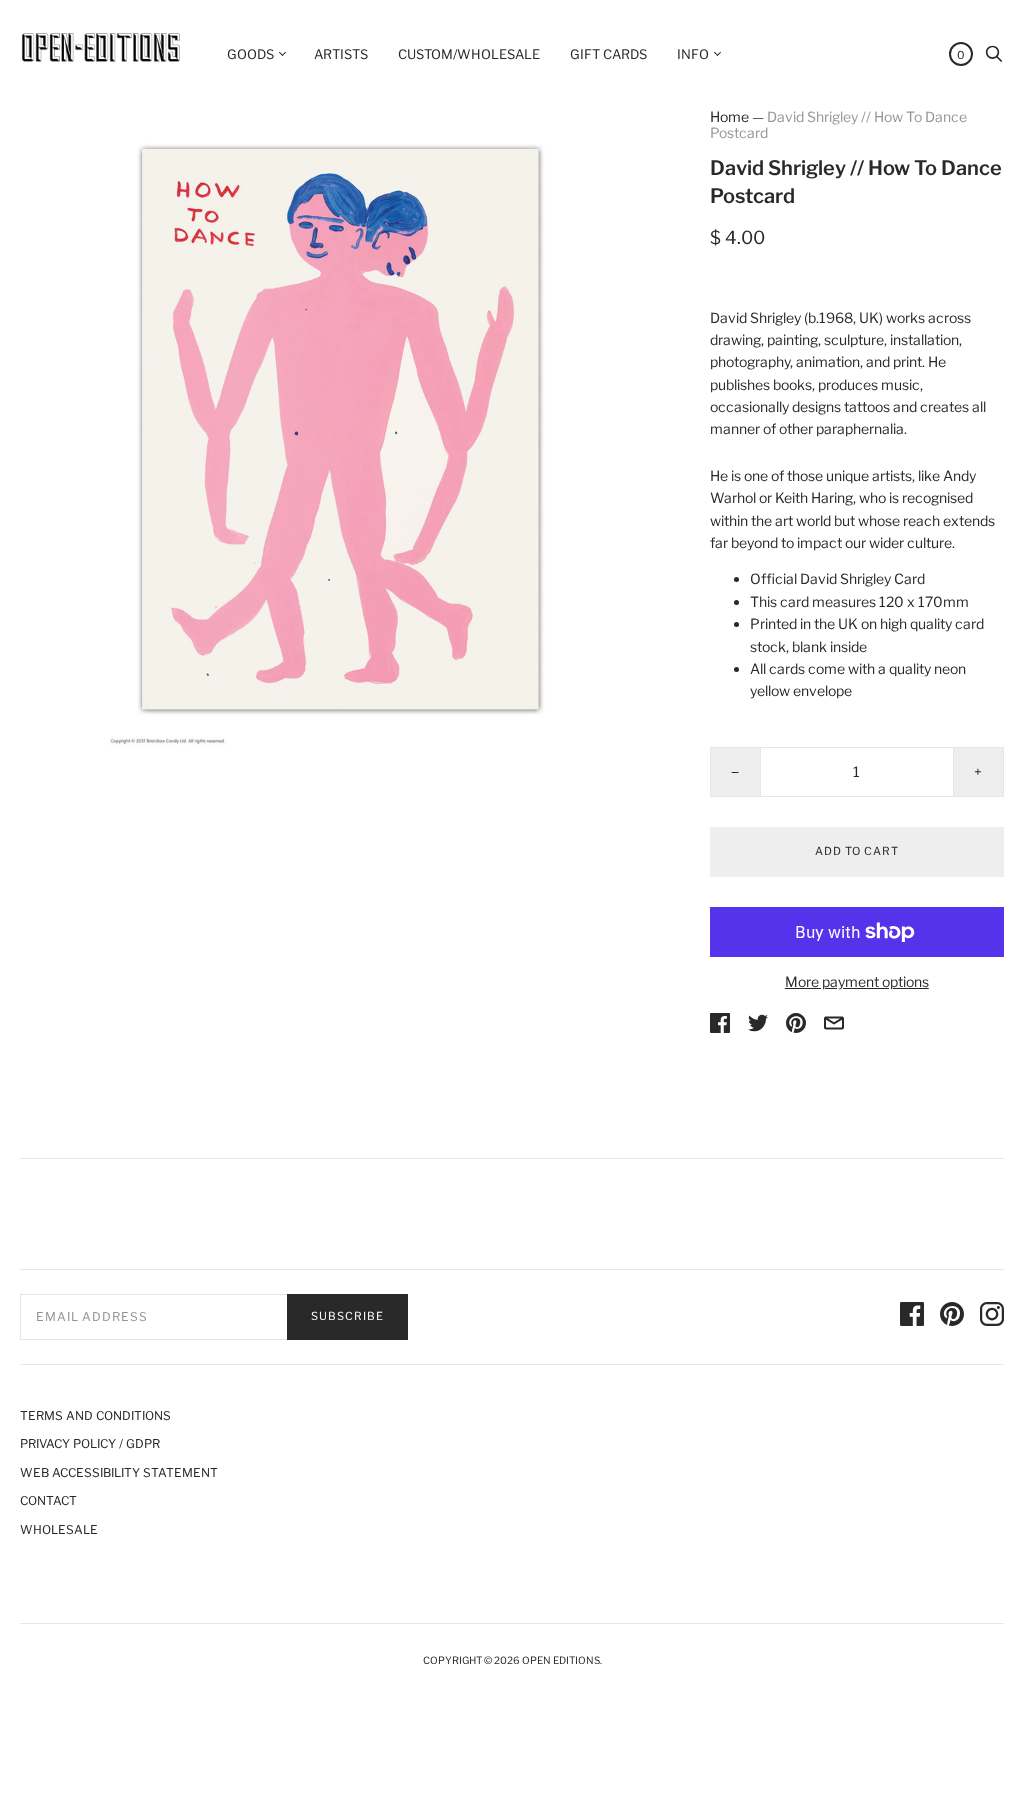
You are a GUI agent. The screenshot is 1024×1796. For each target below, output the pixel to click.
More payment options (857, 981)
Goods (250, 54)
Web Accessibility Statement (119, 1472)
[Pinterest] (952, 1317)
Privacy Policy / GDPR (90, 1443)
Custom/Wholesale (469, 54)
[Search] (994, 58)
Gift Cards (608, 54)
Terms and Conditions (95, 1415)
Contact (48, 1500)
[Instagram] (992, 1317)
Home (729, 116)
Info (693, 54)
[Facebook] (912, 1317)
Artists (341, 54)
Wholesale (59, 1529)
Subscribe (347, 1316)
